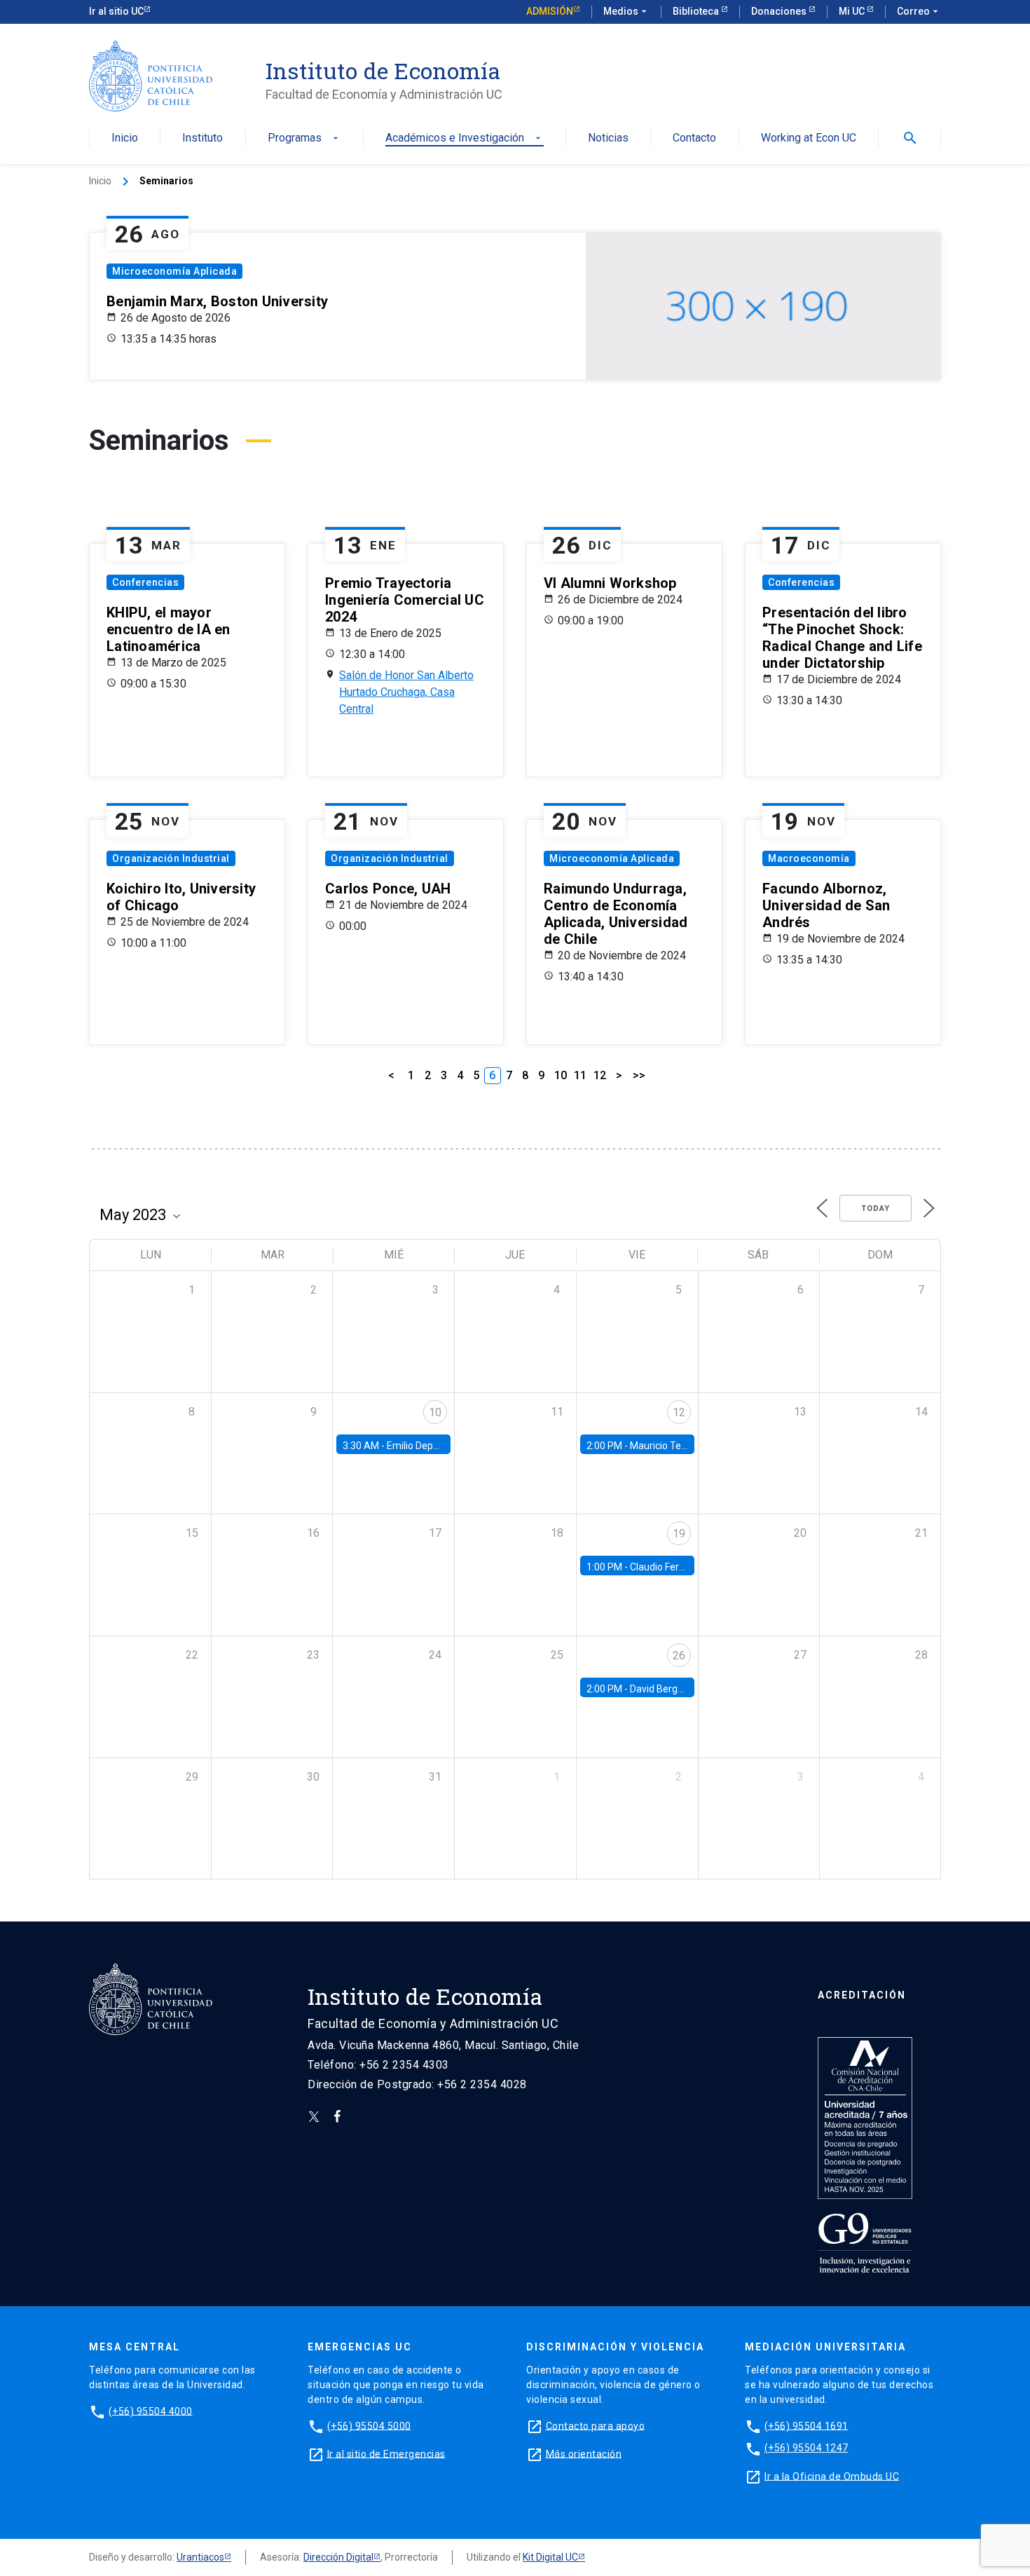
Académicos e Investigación (465, 138)
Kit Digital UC (550, 2557)
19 (679, 1534)
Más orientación (584, 2453)
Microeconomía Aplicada (174, 271)
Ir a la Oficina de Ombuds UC (832, 2476)
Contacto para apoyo (596, 2425)
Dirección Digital (338, 2557)
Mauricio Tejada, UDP (677, 1446)
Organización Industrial (171, 858)
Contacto (694, 138)
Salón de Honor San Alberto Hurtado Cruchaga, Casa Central (406, 692)
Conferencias (145, 582)
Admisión (550, 11)
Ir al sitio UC (116, 11)
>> (639, 1075)
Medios (626, 11)
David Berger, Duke (671, 1689)
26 (679, 1656)
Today (875, 1208)
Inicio (125, 138)
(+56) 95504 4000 (151, 2411)
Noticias (608, 138)
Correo (919, 11)
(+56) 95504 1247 (806, 2448)
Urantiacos (200, 2557)
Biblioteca (697, 11)
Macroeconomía (809, 858)
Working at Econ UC (809, 138)
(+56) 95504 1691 (806, 2425)
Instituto (202, 138)
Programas (304, 138)
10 (561, 1075)
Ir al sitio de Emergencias (386, 2453)
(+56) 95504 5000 (369, 2425)
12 (600, 1075)
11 (580, 1075)
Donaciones (780, 11)
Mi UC (853, 11)
